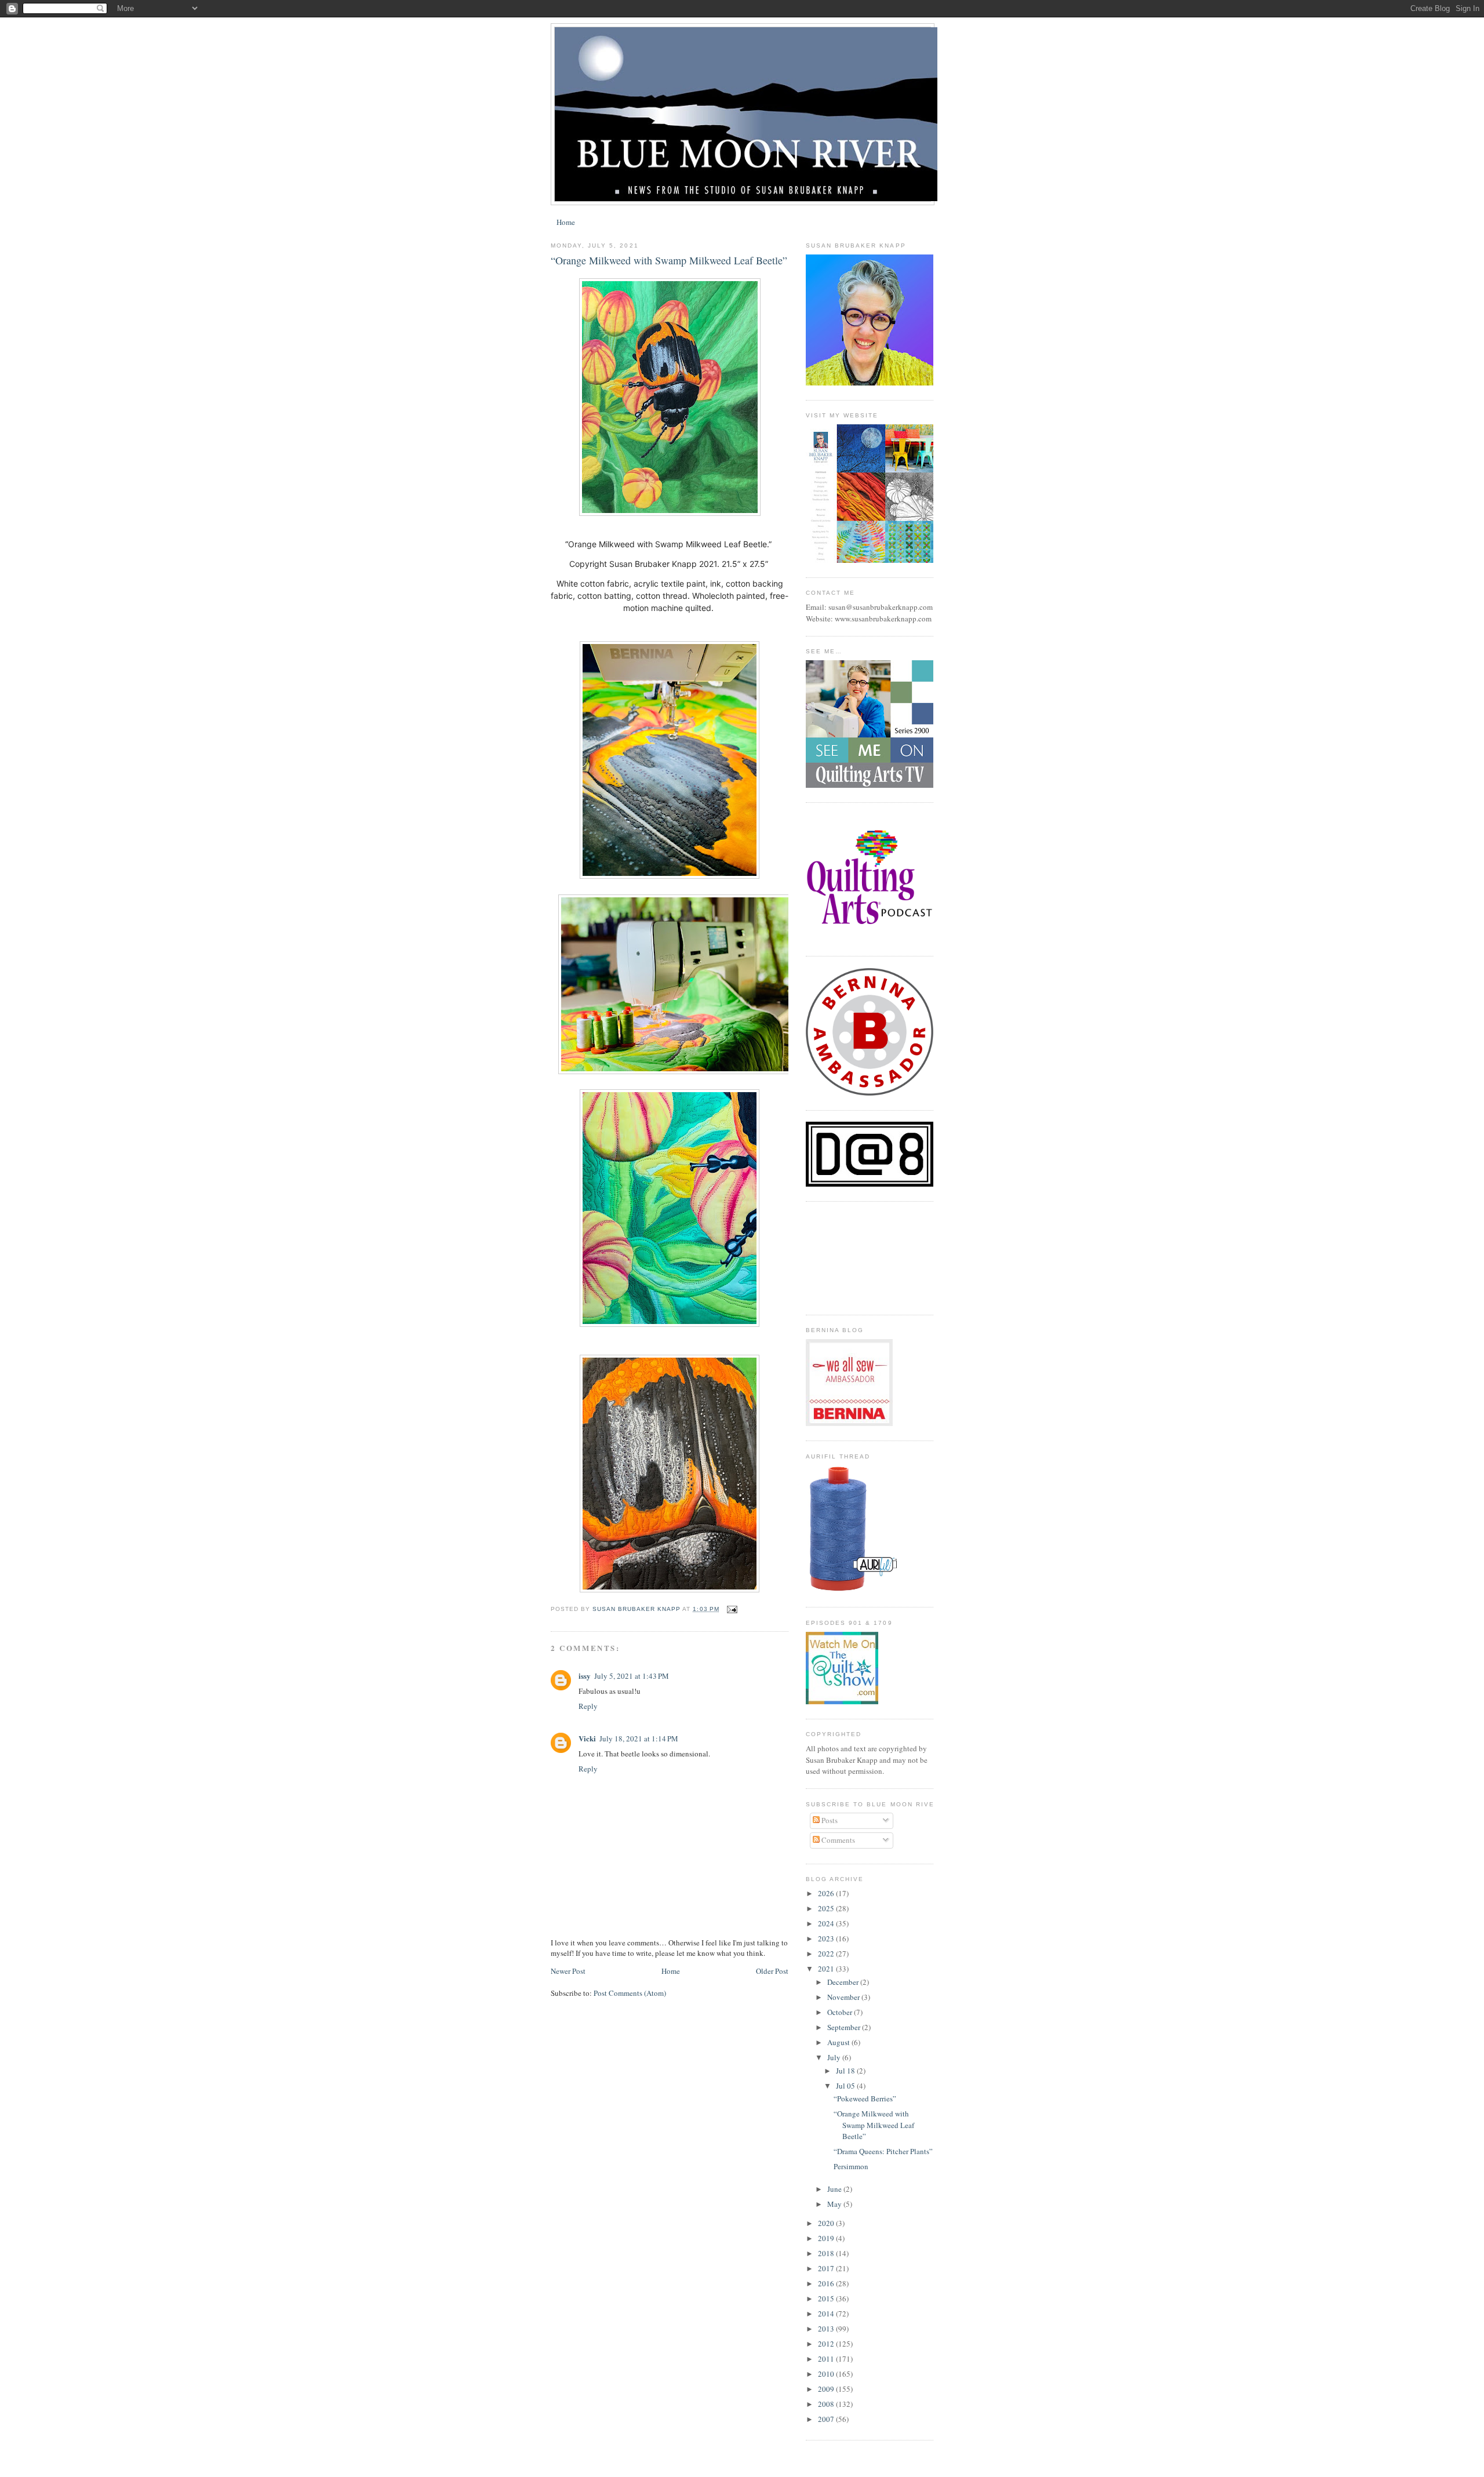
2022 (827, 1954)
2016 (827, 2283)
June (835, 2189)
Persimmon (851, 2166)
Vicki (587, 1738)
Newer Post (568, 1971)
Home (566, 222)
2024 (827, 1923)
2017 (827, 2268)
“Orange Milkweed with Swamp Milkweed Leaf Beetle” (874, 2125)
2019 (827, 2238)
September (845, 2027)
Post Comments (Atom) (630, 1993)
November (844, 1997)
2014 (827, 2314)
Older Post (772, 1971)
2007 (827, 2419)
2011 (827, 2359)
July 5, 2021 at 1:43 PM (632, 1676)
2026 (827, 1893)
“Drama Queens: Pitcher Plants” (883, 2151)
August (839, 2042)
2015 (827, 2298)
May (835, 2204)
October (841, 2012)
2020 (827, 2223)
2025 (827, 1908)
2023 (827, 1938)
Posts (829, 1820)
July (835, 2057)
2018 (827, 2253)
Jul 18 (846, 2071)
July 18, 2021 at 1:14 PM (639, 1738)
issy (585, 1676)
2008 (827, 2404)
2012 (827, 2344)
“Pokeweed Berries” (865, 2098)
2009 (827, 2389)
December (844, 1982)
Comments (837, 1840)
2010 (827, 2374)
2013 (827, 2329)
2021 (827, 1969)
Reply (588, 1706)
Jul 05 (846, 2086)
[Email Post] (732, 1609)
